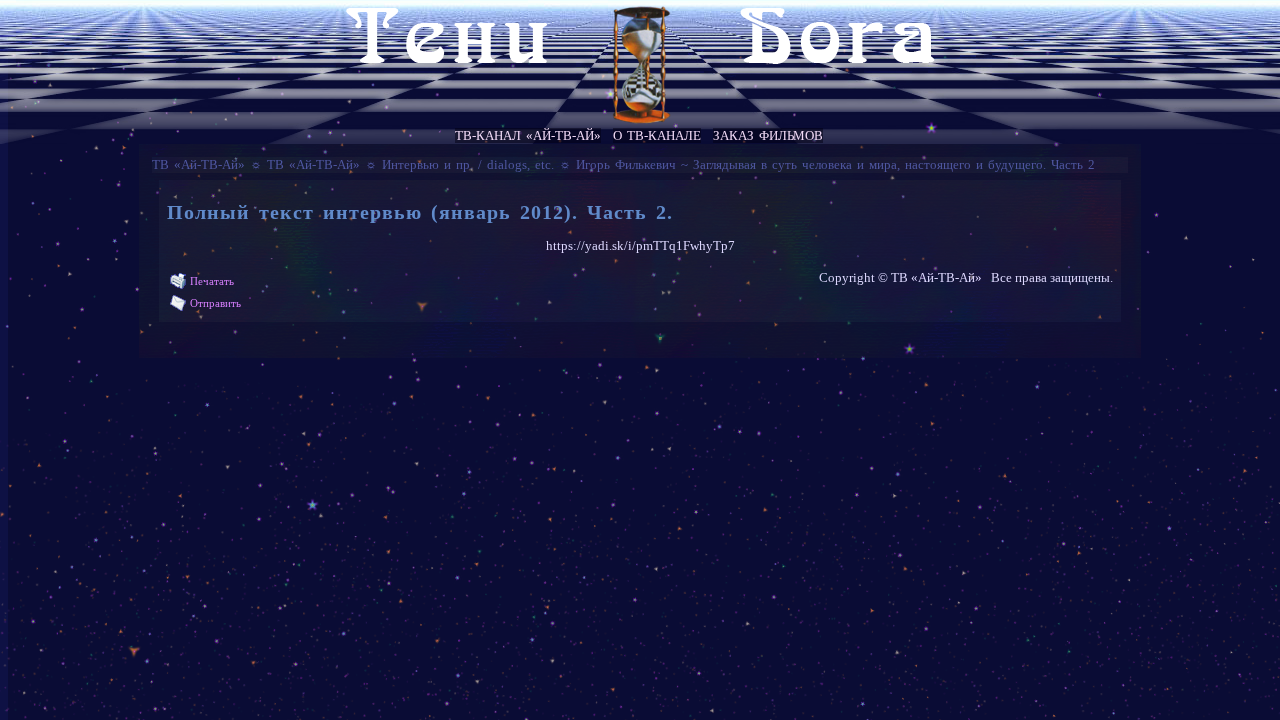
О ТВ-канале (657, 135)
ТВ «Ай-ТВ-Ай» (198, 164)
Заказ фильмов (768, 135)
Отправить (215, 303)
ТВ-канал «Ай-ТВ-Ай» (528, 135)
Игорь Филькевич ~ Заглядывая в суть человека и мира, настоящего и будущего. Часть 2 (835, 164)
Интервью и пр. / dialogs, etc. (468, 164)
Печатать (212, 281)
